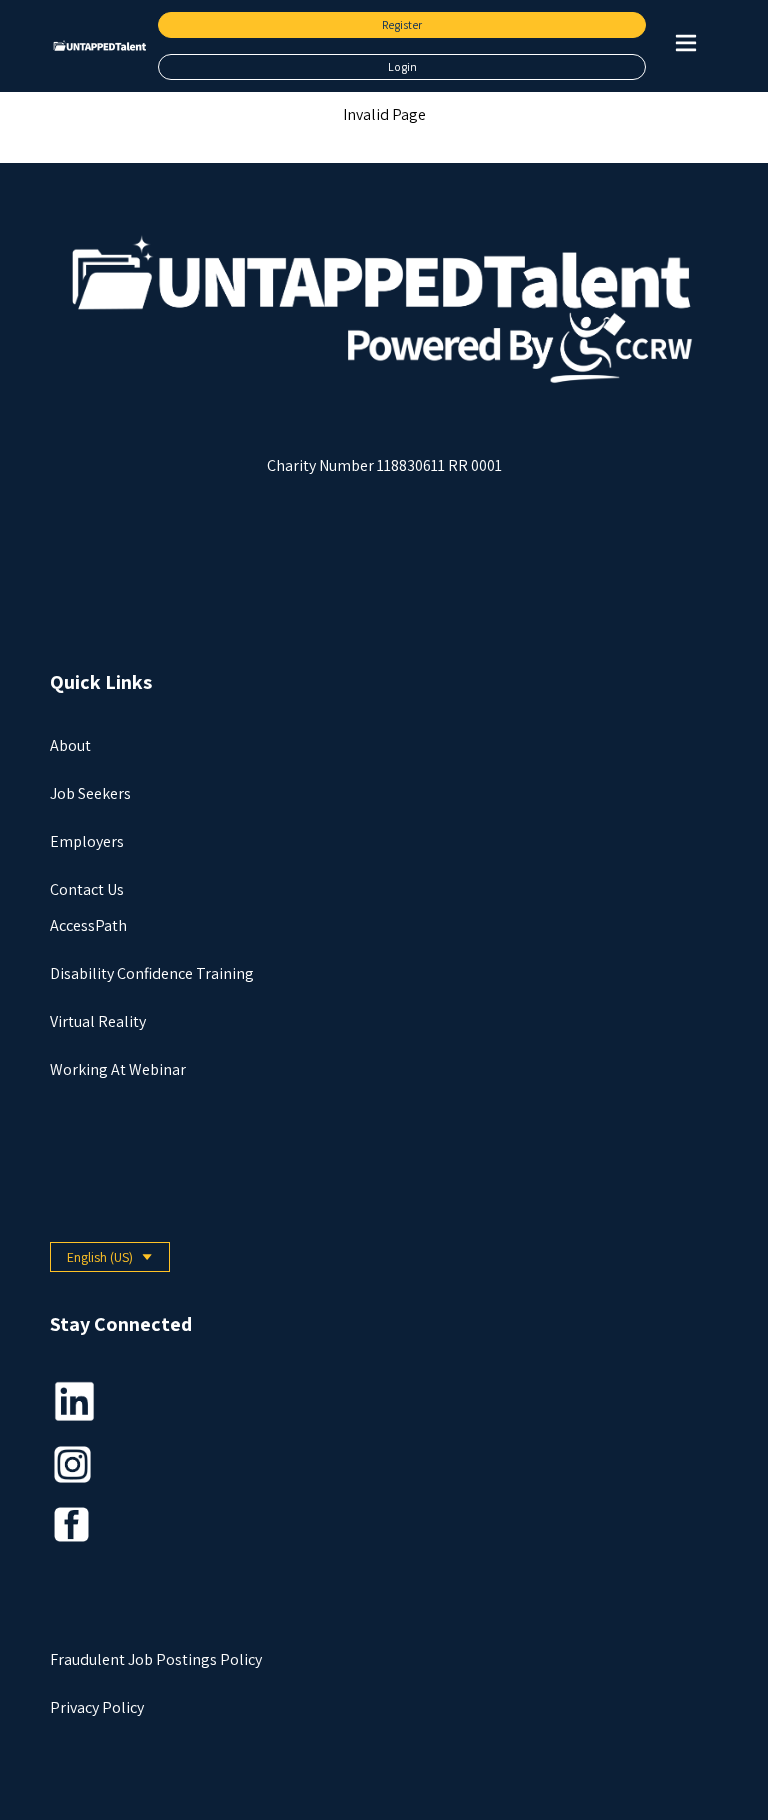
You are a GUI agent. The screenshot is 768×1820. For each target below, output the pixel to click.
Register (402, 24)
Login (402, 66)
